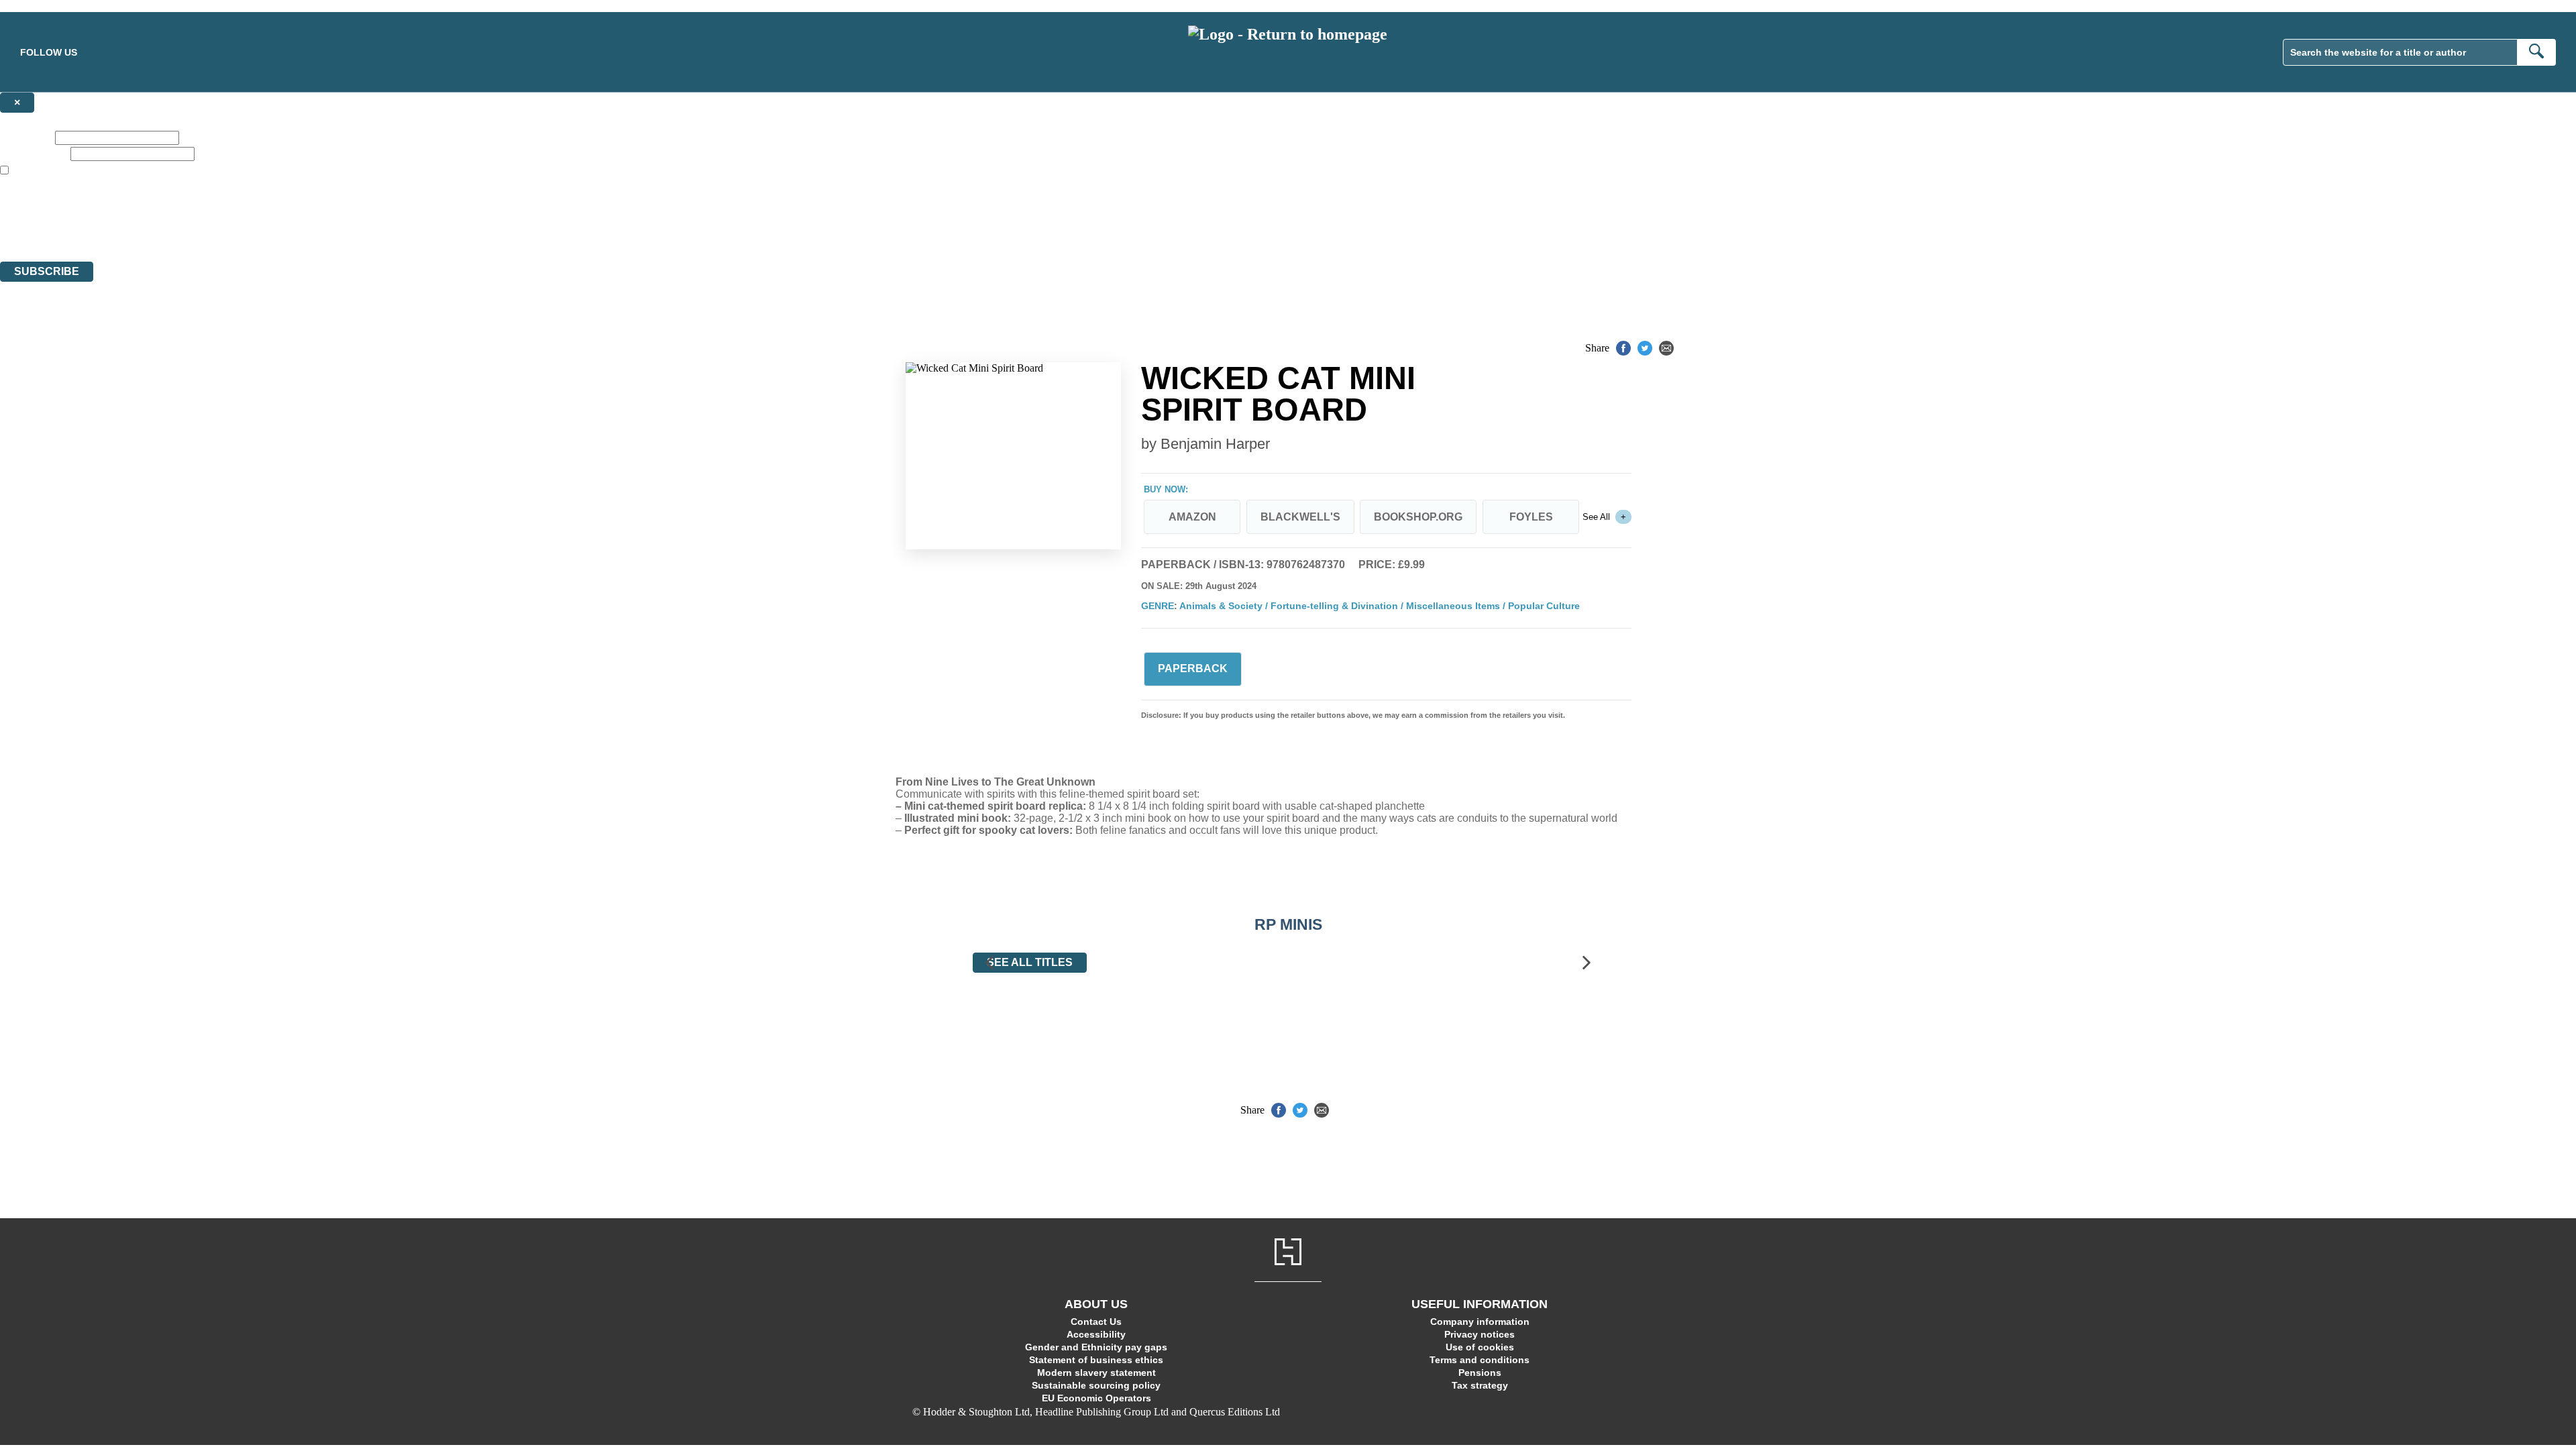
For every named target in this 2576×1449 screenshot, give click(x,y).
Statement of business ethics (1096, 1360)
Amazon (1192, 517)
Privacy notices (1480, 1334)
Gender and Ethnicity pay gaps (1096, 1347)
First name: (26, 137)
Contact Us (1096, 1322)
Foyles (1531, 517)
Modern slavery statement (1096, 1373)
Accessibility (1096, 1334)
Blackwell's (1300, 517)
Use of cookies (1480, 1347)
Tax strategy (1480, 1385)
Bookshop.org (1418, 517)
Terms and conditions (1480, 1360)
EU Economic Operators (1096, 1398)
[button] (989, 963)
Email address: (34, 153)
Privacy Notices (266, 231)
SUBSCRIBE (47, 271)
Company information (1480, 1322)
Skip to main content (44, 6)
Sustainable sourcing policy (1096, 1385)
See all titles (1030, 962)
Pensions (1480, 1373)
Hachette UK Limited (138, 207)
